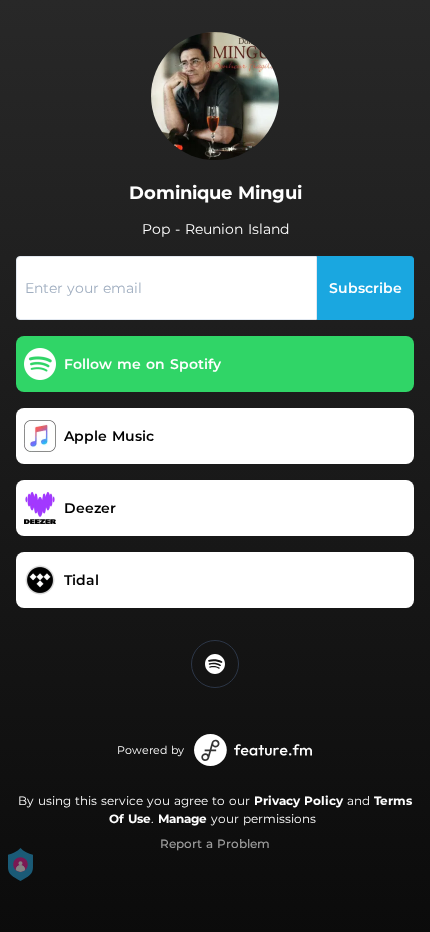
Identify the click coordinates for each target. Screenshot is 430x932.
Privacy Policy (298, 800)
